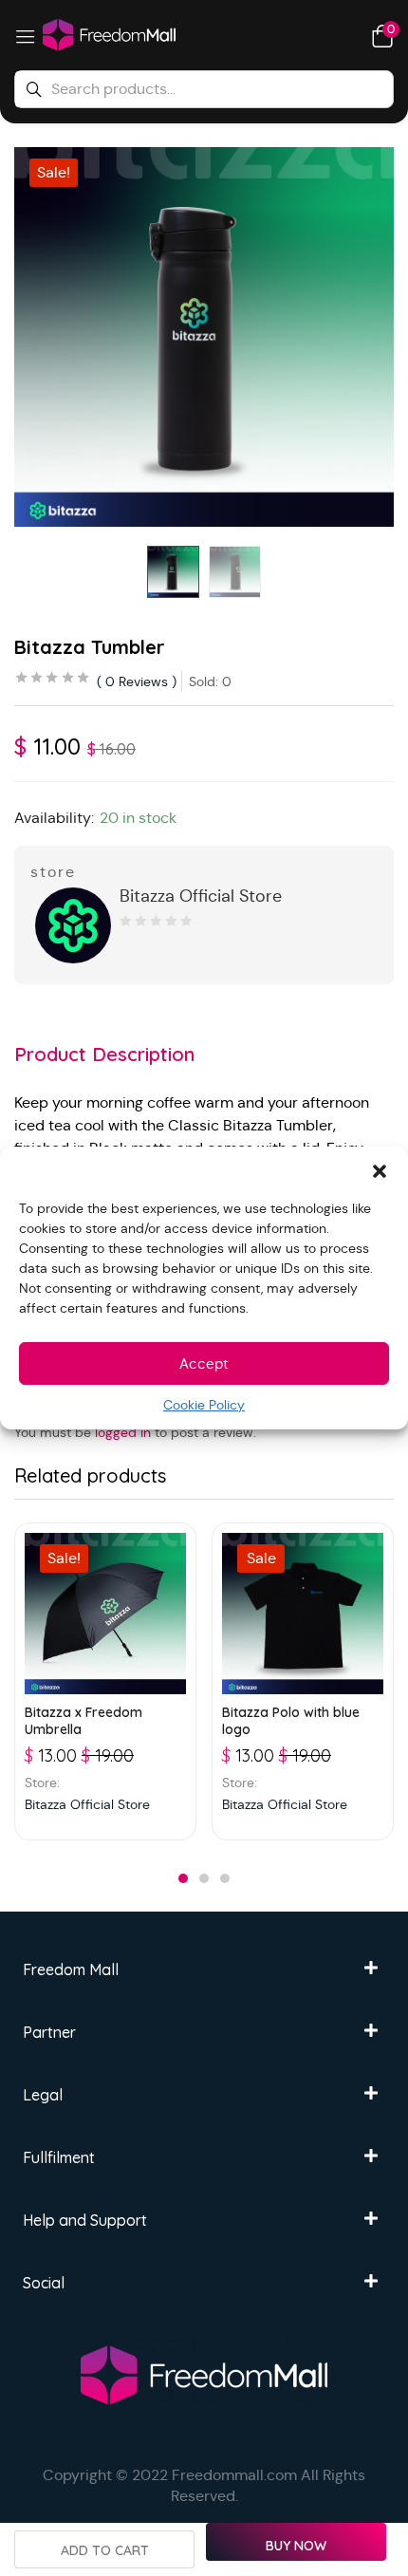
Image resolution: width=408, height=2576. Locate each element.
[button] (380, 1170)
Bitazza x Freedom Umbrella (83, 1721)
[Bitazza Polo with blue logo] (303, 1614)
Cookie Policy (204, 1405)
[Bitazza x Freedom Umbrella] (105, 1614)
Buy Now (296, 2546)
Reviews (137, 681)
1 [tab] (183, 1878)
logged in (123, 1432)
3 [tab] (225, 1878)
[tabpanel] (105, 1681)
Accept (204, 1363)
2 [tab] (204, 1878)
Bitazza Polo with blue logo (291, 1721)
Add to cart (105, 2550)
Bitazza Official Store (201, 896)
